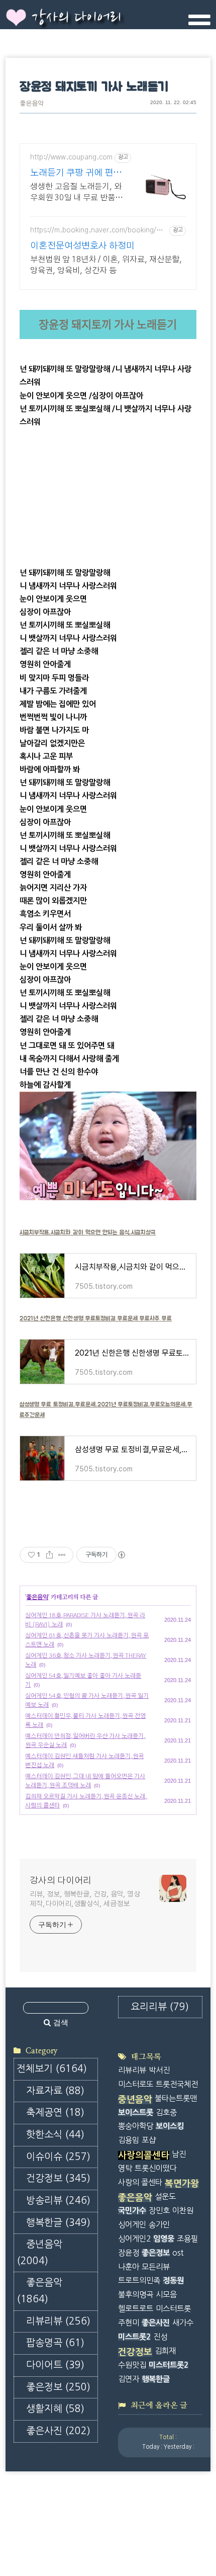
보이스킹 (170, 2126)
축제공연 (55, 2112)
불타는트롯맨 (176, 2098)
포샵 (149, 2140)
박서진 (159, 2070)
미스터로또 (136, 2084)
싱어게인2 (134, 2239)
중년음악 (39, 2253)
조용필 (187, 2239)
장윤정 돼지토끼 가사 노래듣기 (94, 87)
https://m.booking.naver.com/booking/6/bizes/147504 (98, 231)
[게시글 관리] (62, 1555)
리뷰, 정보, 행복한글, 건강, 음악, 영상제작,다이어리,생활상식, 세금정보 (85, 1899)
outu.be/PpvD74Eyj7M (59, 356)
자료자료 (55, 2091)
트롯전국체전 (177, 2084)
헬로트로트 (136, 2309)
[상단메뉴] (199, 24)
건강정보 (58, 2178)
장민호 (159, 2211)
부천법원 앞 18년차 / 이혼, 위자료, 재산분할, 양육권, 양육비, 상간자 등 (106, 265)
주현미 (129, 2323)
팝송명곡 (55, 2343)
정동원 (173, 2280)
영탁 (125, 2168)
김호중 (166, 2112)
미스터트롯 (173, 2309)
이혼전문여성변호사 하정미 (82, 246)
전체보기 (52, 2069)
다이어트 (55, 2365)
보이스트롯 (136, 2112)
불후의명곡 (136, 2295)
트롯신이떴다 (156, 2168)
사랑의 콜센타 (140, 2182)
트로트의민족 (139, 2280)
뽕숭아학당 (136, 2126)
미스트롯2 (134, 2337)
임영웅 (164, 2239)
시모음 (166, 2295)
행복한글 (58, 2223)
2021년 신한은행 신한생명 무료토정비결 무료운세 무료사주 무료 (96, 1318)
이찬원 (183, 2211)
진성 (160, 2337)
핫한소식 (55, 2135)
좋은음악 (32, 104)
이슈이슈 (58, 2157)
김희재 (165, 2351)
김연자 (129, 2379)
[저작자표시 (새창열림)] (121, 1555)
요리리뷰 (160, 2007)
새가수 (183, 2323)
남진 (179, 2154)
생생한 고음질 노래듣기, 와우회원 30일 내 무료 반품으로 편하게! (76, 193)
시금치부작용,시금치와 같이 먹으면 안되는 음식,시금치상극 (88, 1232)
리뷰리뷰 (58, 2321)
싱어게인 (132, 2225)
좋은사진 (58, 2431)
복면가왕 (182, 2184)
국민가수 (132, 2211)
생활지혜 (55, 2409)
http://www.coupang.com (71, 157)
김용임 (129, 2140)
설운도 (165, 2196)
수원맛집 (132, 2365)
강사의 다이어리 (76, 18)
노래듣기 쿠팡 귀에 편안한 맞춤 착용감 (76, 174)
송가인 (159, 2225)
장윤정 (129, 2253)
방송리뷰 (58, 2200)
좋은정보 (58, 2387)
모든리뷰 (156, 2267)
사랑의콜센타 (144, 2155)
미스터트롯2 (169, 2365)
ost (178, 2253)
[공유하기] (49, 1555)
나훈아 (129, 2267)
